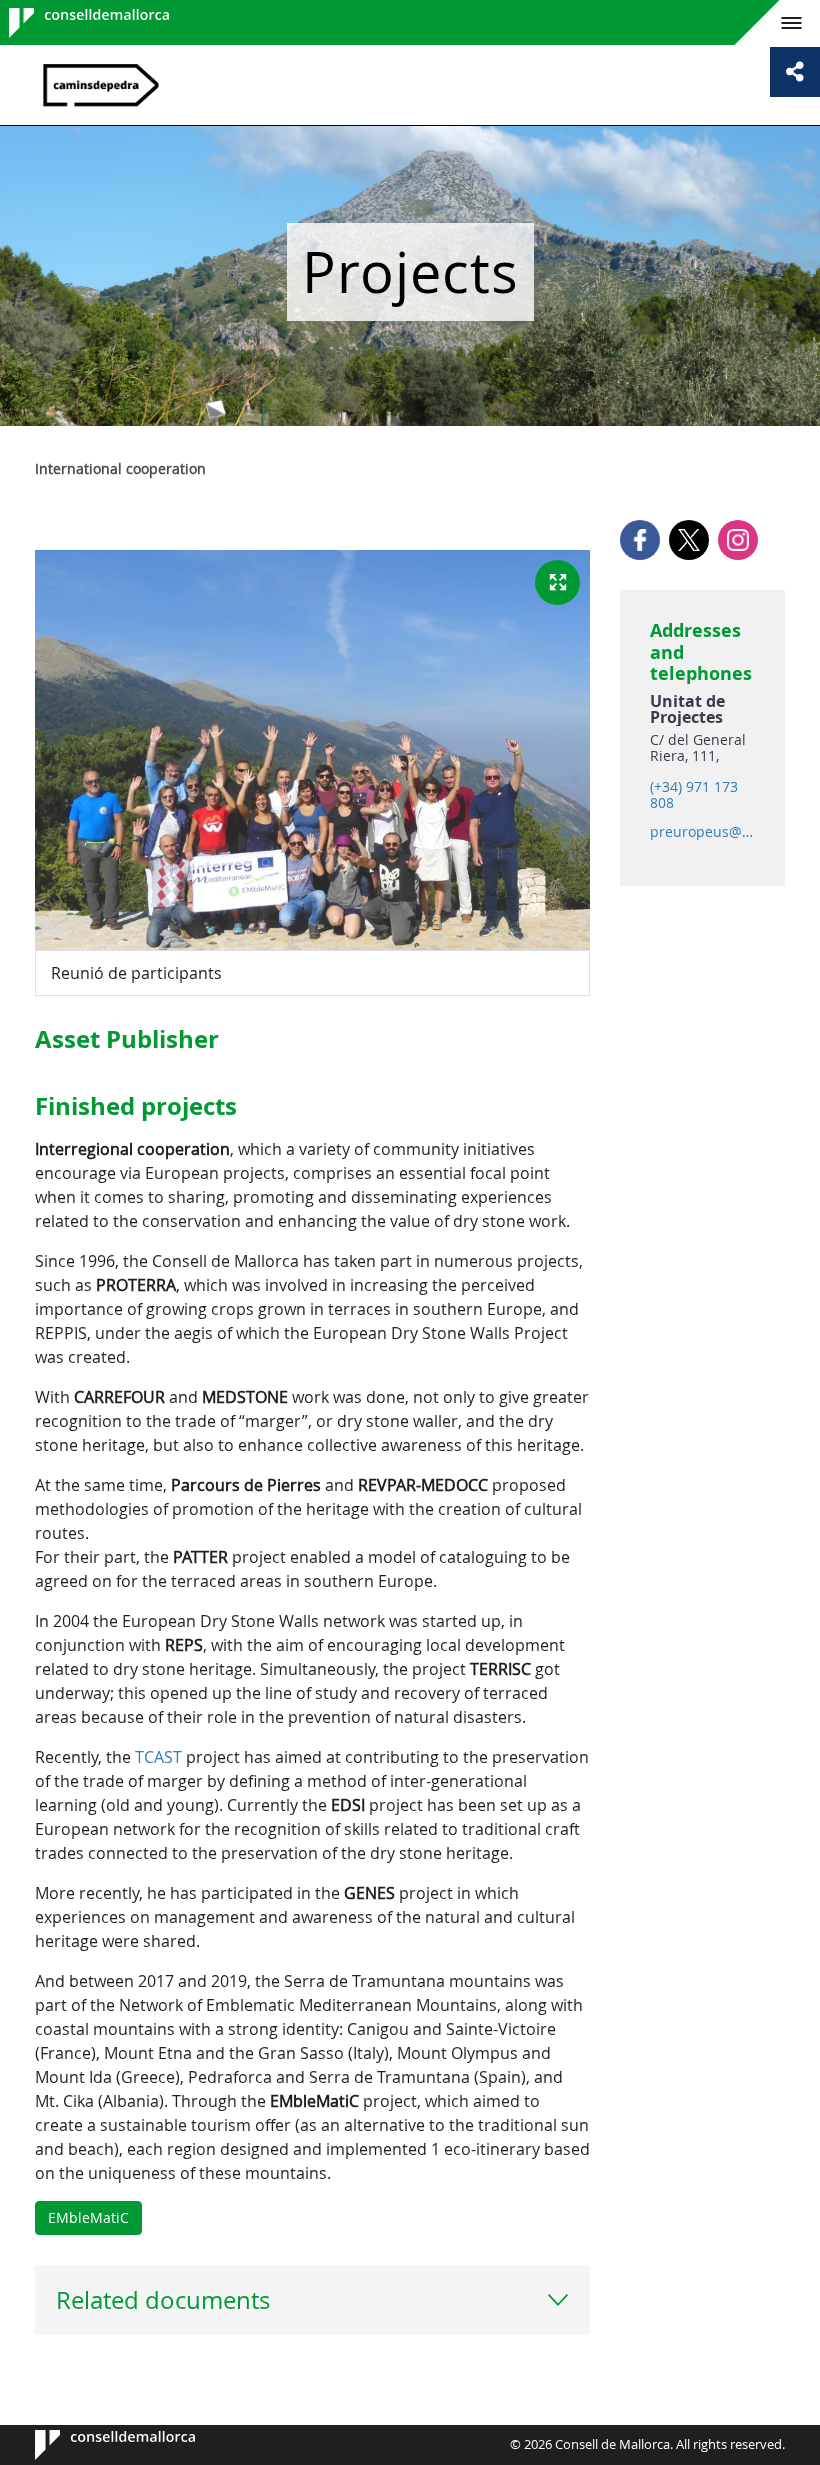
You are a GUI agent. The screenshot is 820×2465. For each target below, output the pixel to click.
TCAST (158, 1757)
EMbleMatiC (88, 2217)
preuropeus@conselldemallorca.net (702, 832)
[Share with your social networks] (795, 72)
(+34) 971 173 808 (694, 795)
